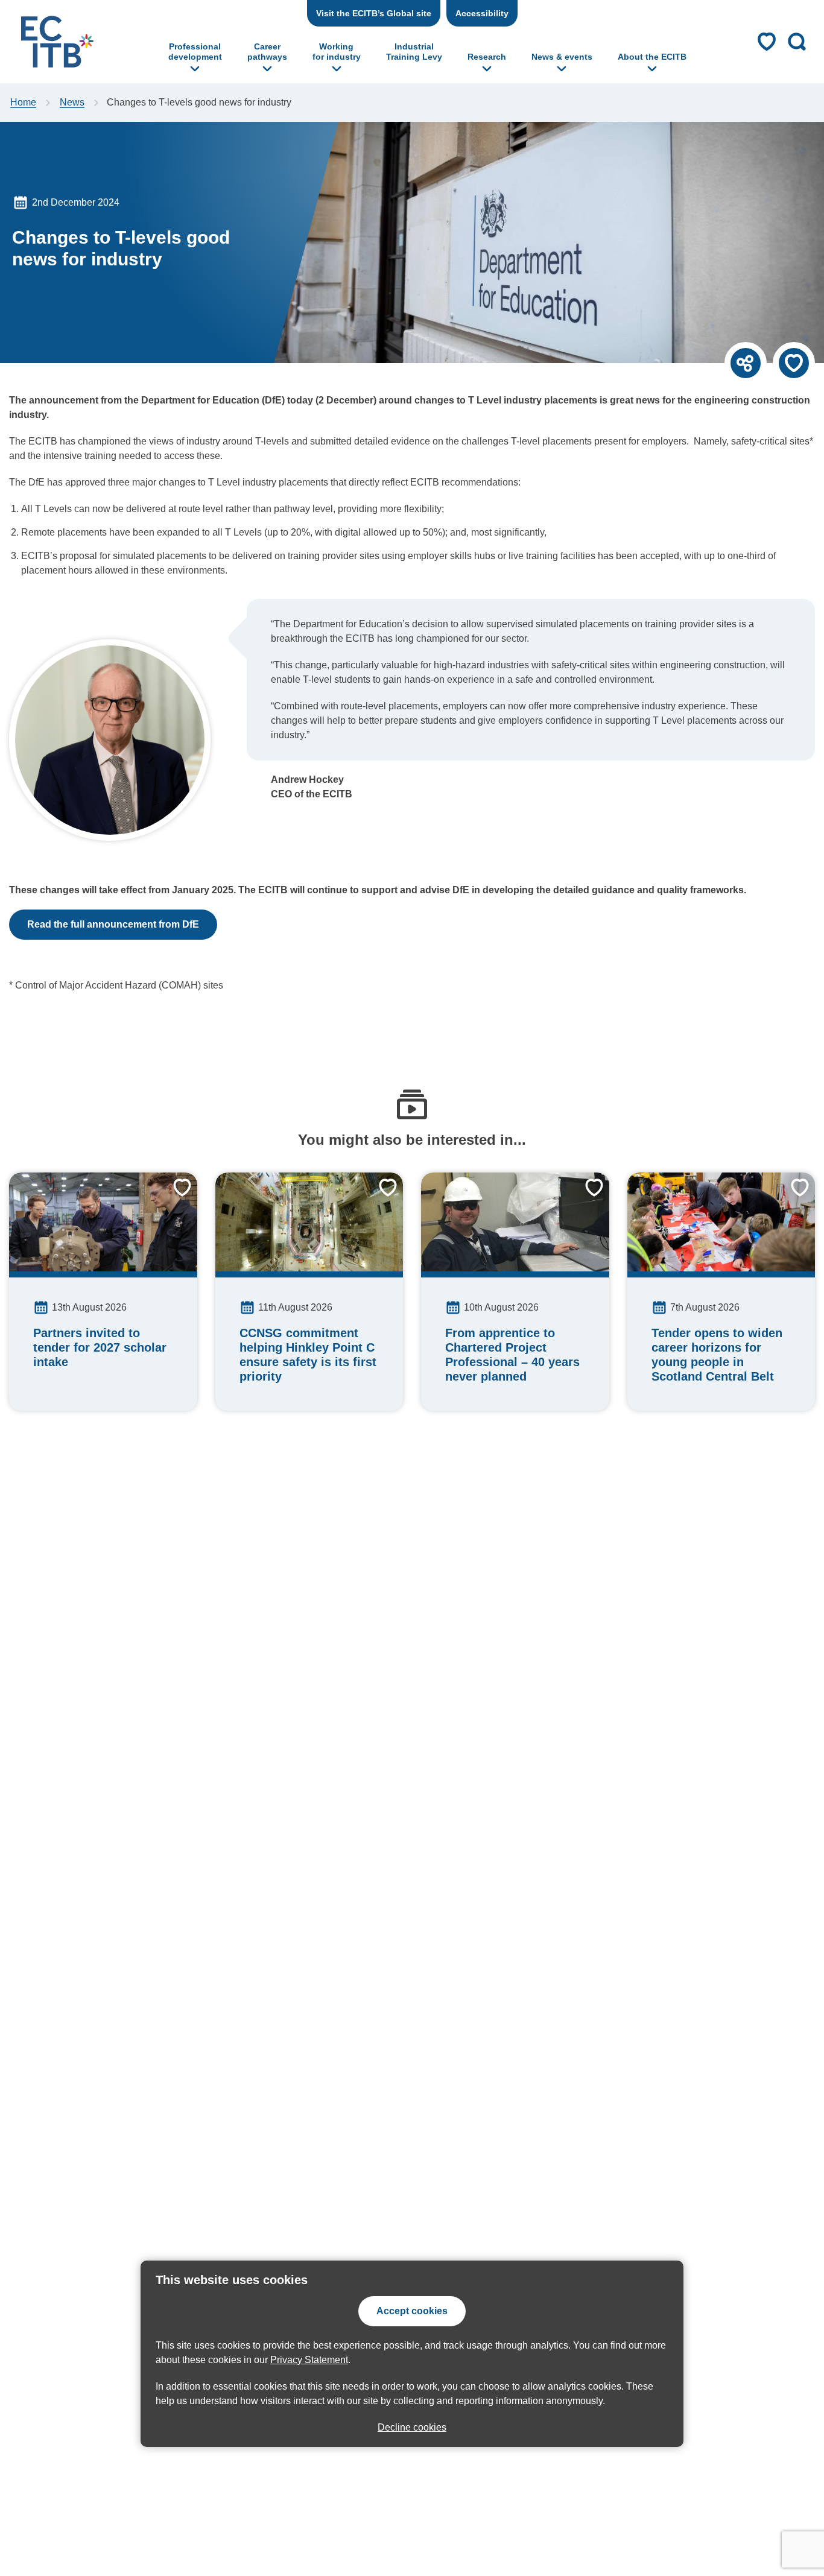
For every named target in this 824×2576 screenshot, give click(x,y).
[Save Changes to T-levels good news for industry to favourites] (794, 363)
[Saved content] (767, 42)
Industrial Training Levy (414, 52)
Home (23, 102)
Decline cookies (412, 2427)
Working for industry (337, 52)
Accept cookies (412, 2311)
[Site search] (797, 42)
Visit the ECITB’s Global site (374, 13)
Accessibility (482, 13)
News (72, 102)
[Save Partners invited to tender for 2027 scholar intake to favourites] (173, 1197)
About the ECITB (652, 57)
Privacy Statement (309, 2360)
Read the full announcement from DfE (113, 924)
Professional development (195, 52)
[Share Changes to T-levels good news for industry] (746, 363)
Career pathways (267, 52)
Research (487, 57)
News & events (562, 57)
